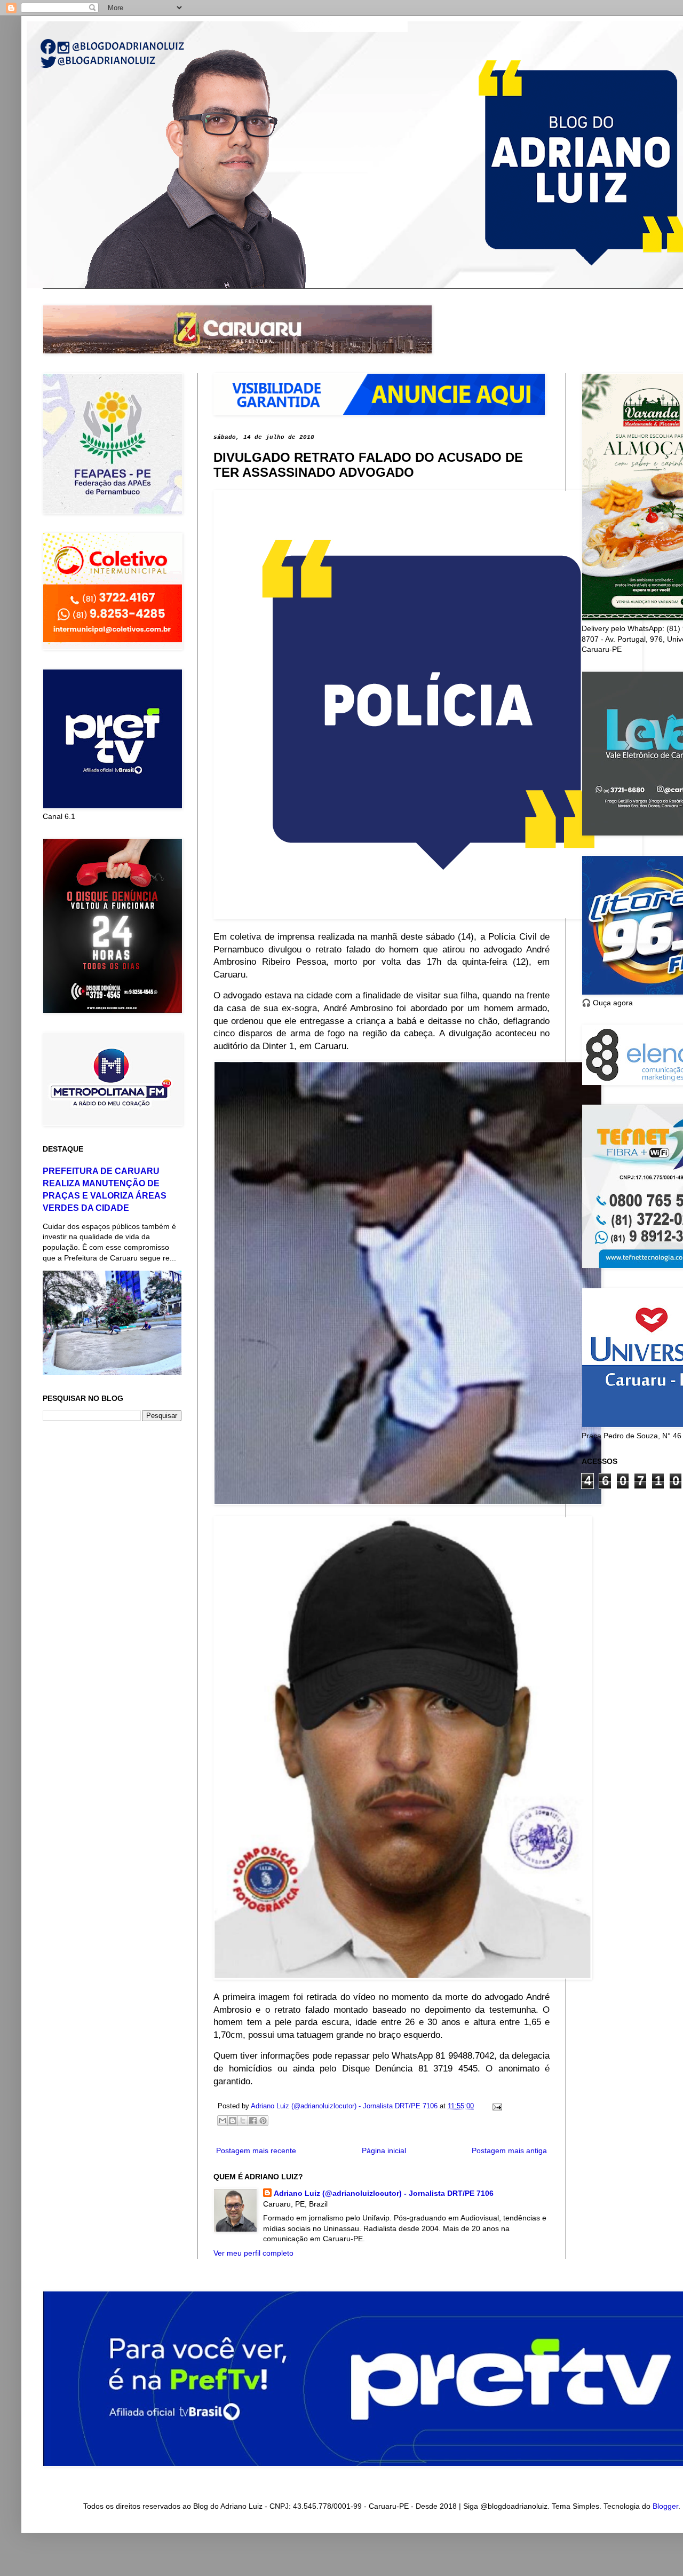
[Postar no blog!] (233, 2121)
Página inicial (384, 2150)
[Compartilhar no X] (243, 2121)
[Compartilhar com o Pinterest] (263, 2121)
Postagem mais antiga (509, 2150)
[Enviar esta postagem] (496, 2106)
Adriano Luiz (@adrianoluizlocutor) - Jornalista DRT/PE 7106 (384, 2193)
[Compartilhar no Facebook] (253, 2121)
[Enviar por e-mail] (223, 2121)
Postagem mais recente (256, 2150)
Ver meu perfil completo (253, 2253)
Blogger (665, 2506)
